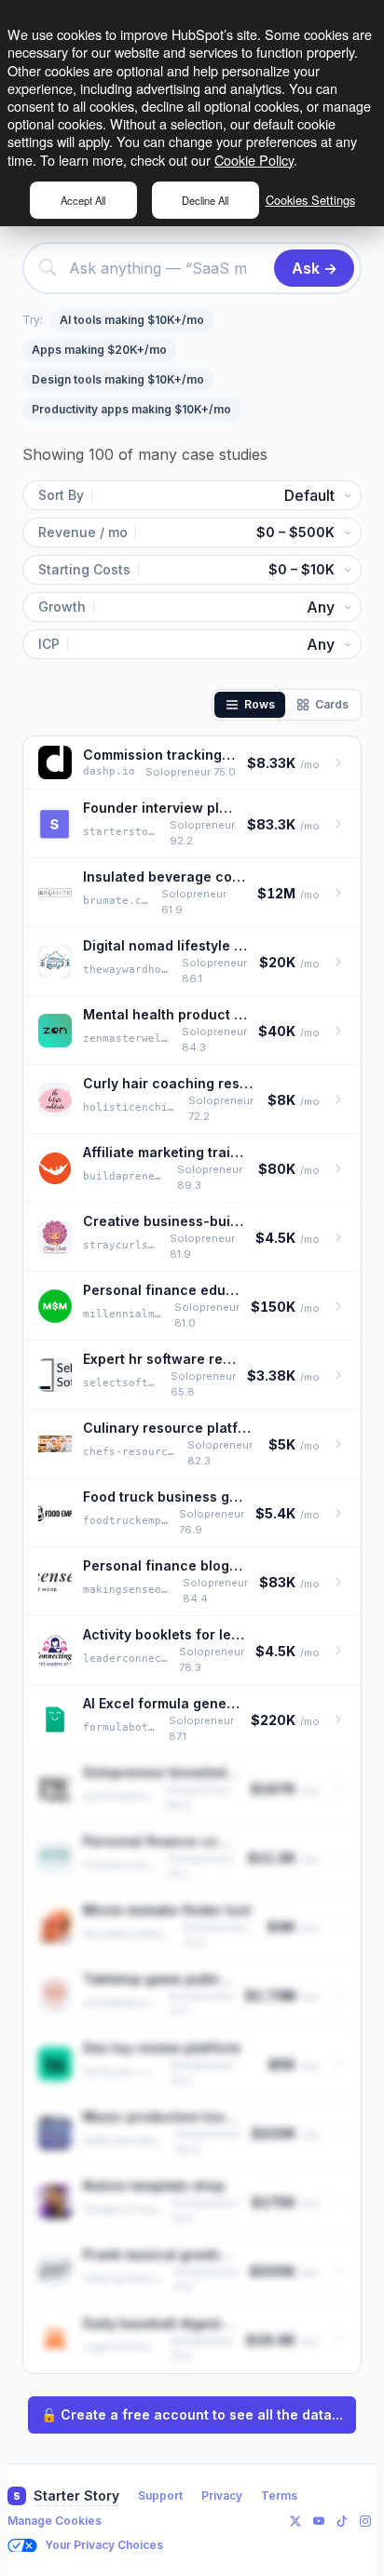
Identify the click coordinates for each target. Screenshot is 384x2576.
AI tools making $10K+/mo (132, 320)
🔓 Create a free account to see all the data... (192, 2414)
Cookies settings (310, 200)
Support (160, 2495)
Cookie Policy (254, 160)
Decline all (205, 200)
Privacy (222, 2495)
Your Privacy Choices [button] (104, 2545)
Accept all (83, 200)
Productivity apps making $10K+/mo (131, 409)
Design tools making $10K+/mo (118, 379)
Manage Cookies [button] (55, 2521)
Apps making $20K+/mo (99, 350)
